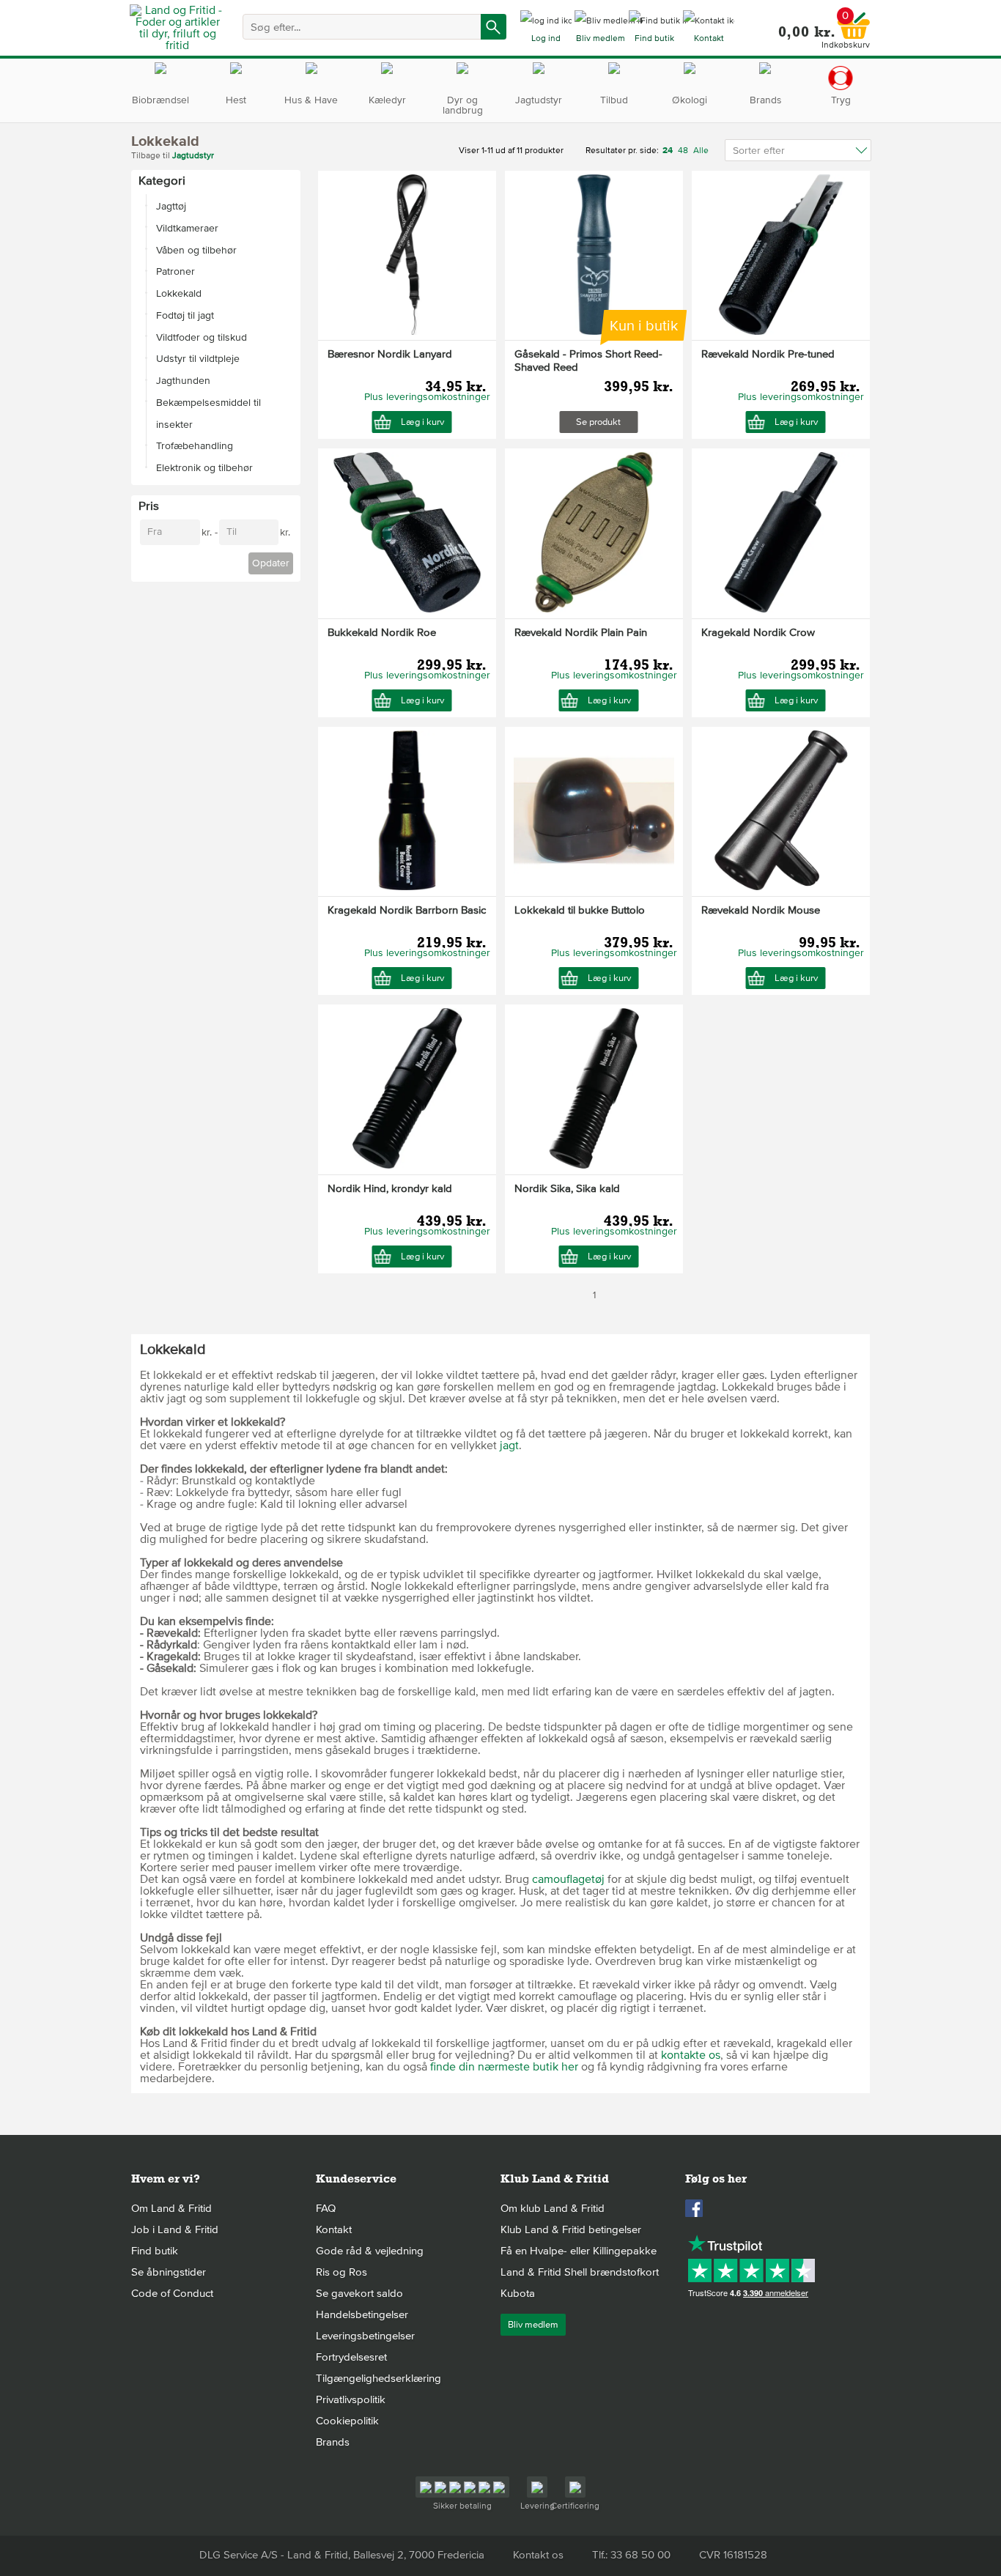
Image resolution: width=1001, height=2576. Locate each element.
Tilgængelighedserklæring (378, 2378)
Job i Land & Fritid (175, 2229)
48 (683, 151)
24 (669, 151)
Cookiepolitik (347, 2421)
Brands (333, 2442)
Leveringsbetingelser (365, 2336)
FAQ (326, 2208)
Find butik (155, 2251)
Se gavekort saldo (359, 2293)
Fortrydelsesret (351, 2357)
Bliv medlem (533, 2325)
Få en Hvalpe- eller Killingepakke (579, 2251)
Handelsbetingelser (362, 2314)
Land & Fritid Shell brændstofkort (580, 2272)
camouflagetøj (568, 1879)
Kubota (518, 2293)
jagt (509, 1446)
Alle (701, 151)
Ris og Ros (341, 2272)
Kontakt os (538, 2555)
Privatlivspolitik (351, 2399)
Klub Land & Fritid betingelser (571, 2229)
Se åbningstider (169, 2272)
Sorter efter (759, 151)
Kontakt (334, 2229)
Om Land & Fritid (171, 2208)
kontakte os (691, 2055)
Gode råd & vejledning (370, 2251)
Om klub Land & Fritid (553, 2208)
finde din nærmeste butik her (504, 2067)
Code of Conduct (172, 2293)
